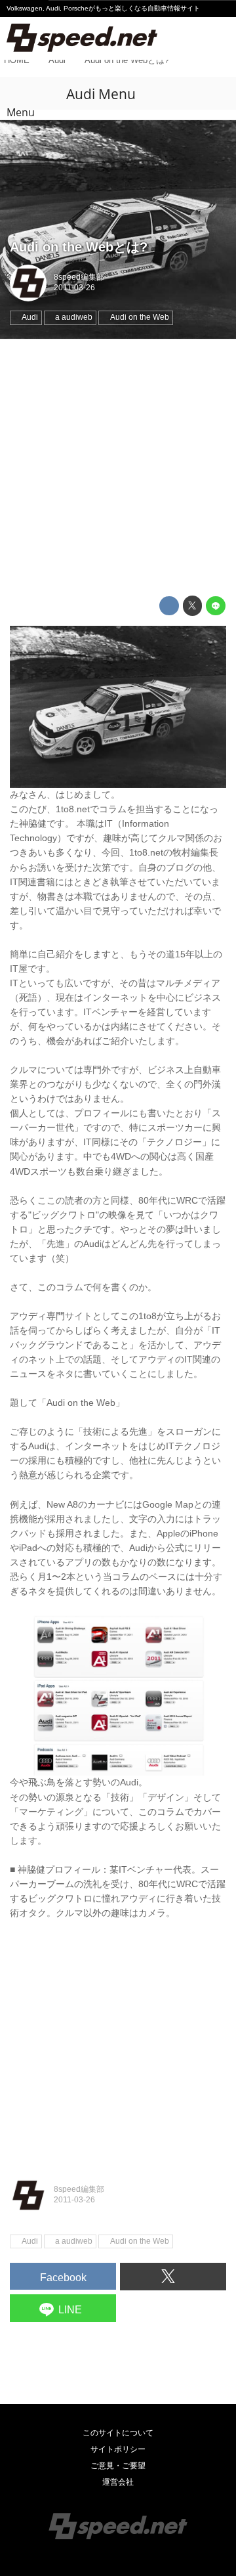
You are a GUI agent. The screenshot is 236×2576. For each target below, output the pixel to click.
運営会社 (118, 2482)
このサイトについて (118, 2433)
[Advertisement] (118, 468)
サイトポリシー (118, 2449)
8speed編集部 (79, 277)
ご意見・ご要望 (118, 2466)
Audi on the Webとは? (79, 247)
